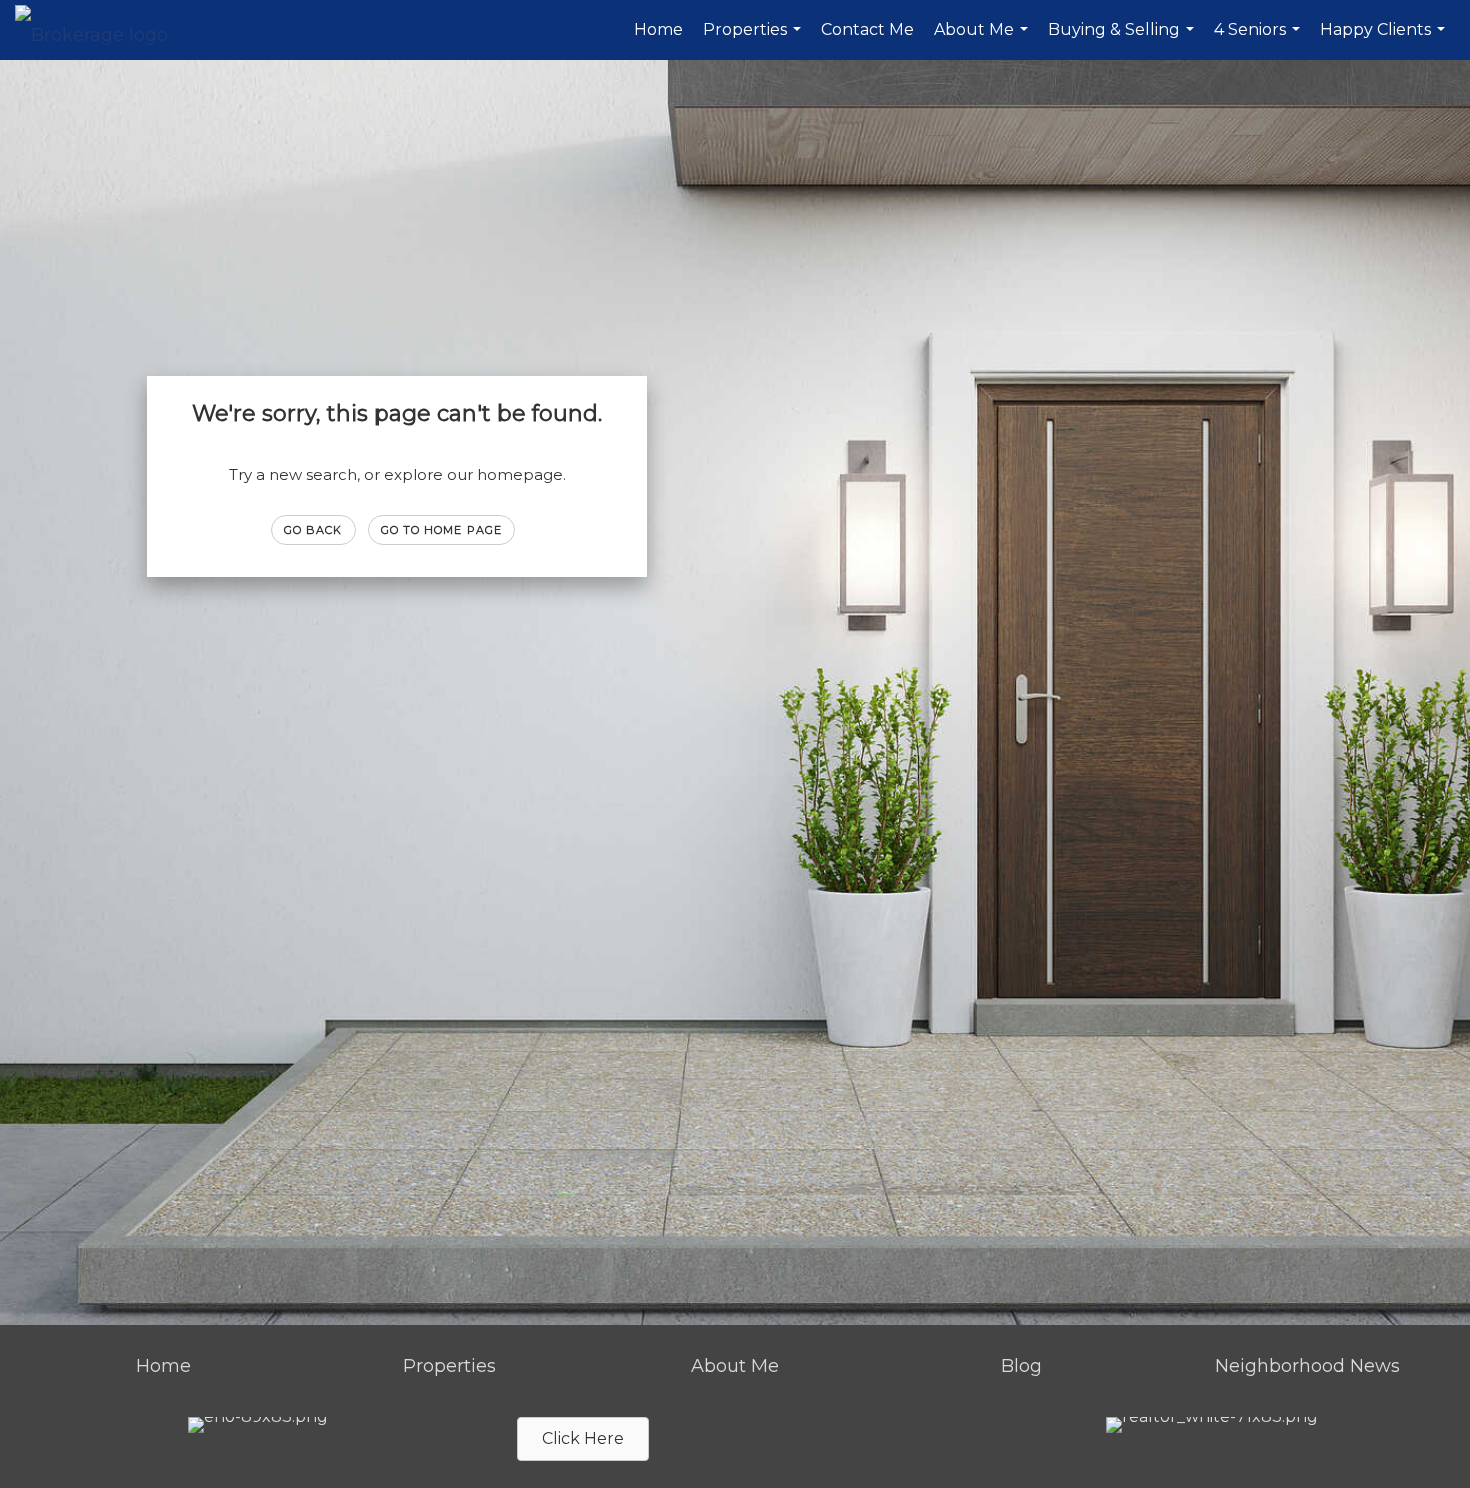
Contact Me (867, 29)
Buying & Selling (1123, 40)
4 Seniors (1259, 40)
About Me (983, 40)
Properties (754, 40)
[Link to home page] (101, 30)
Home (658, 29)
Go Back (313, 530)
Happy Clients (1385, 40)
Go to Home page (442, 530)
